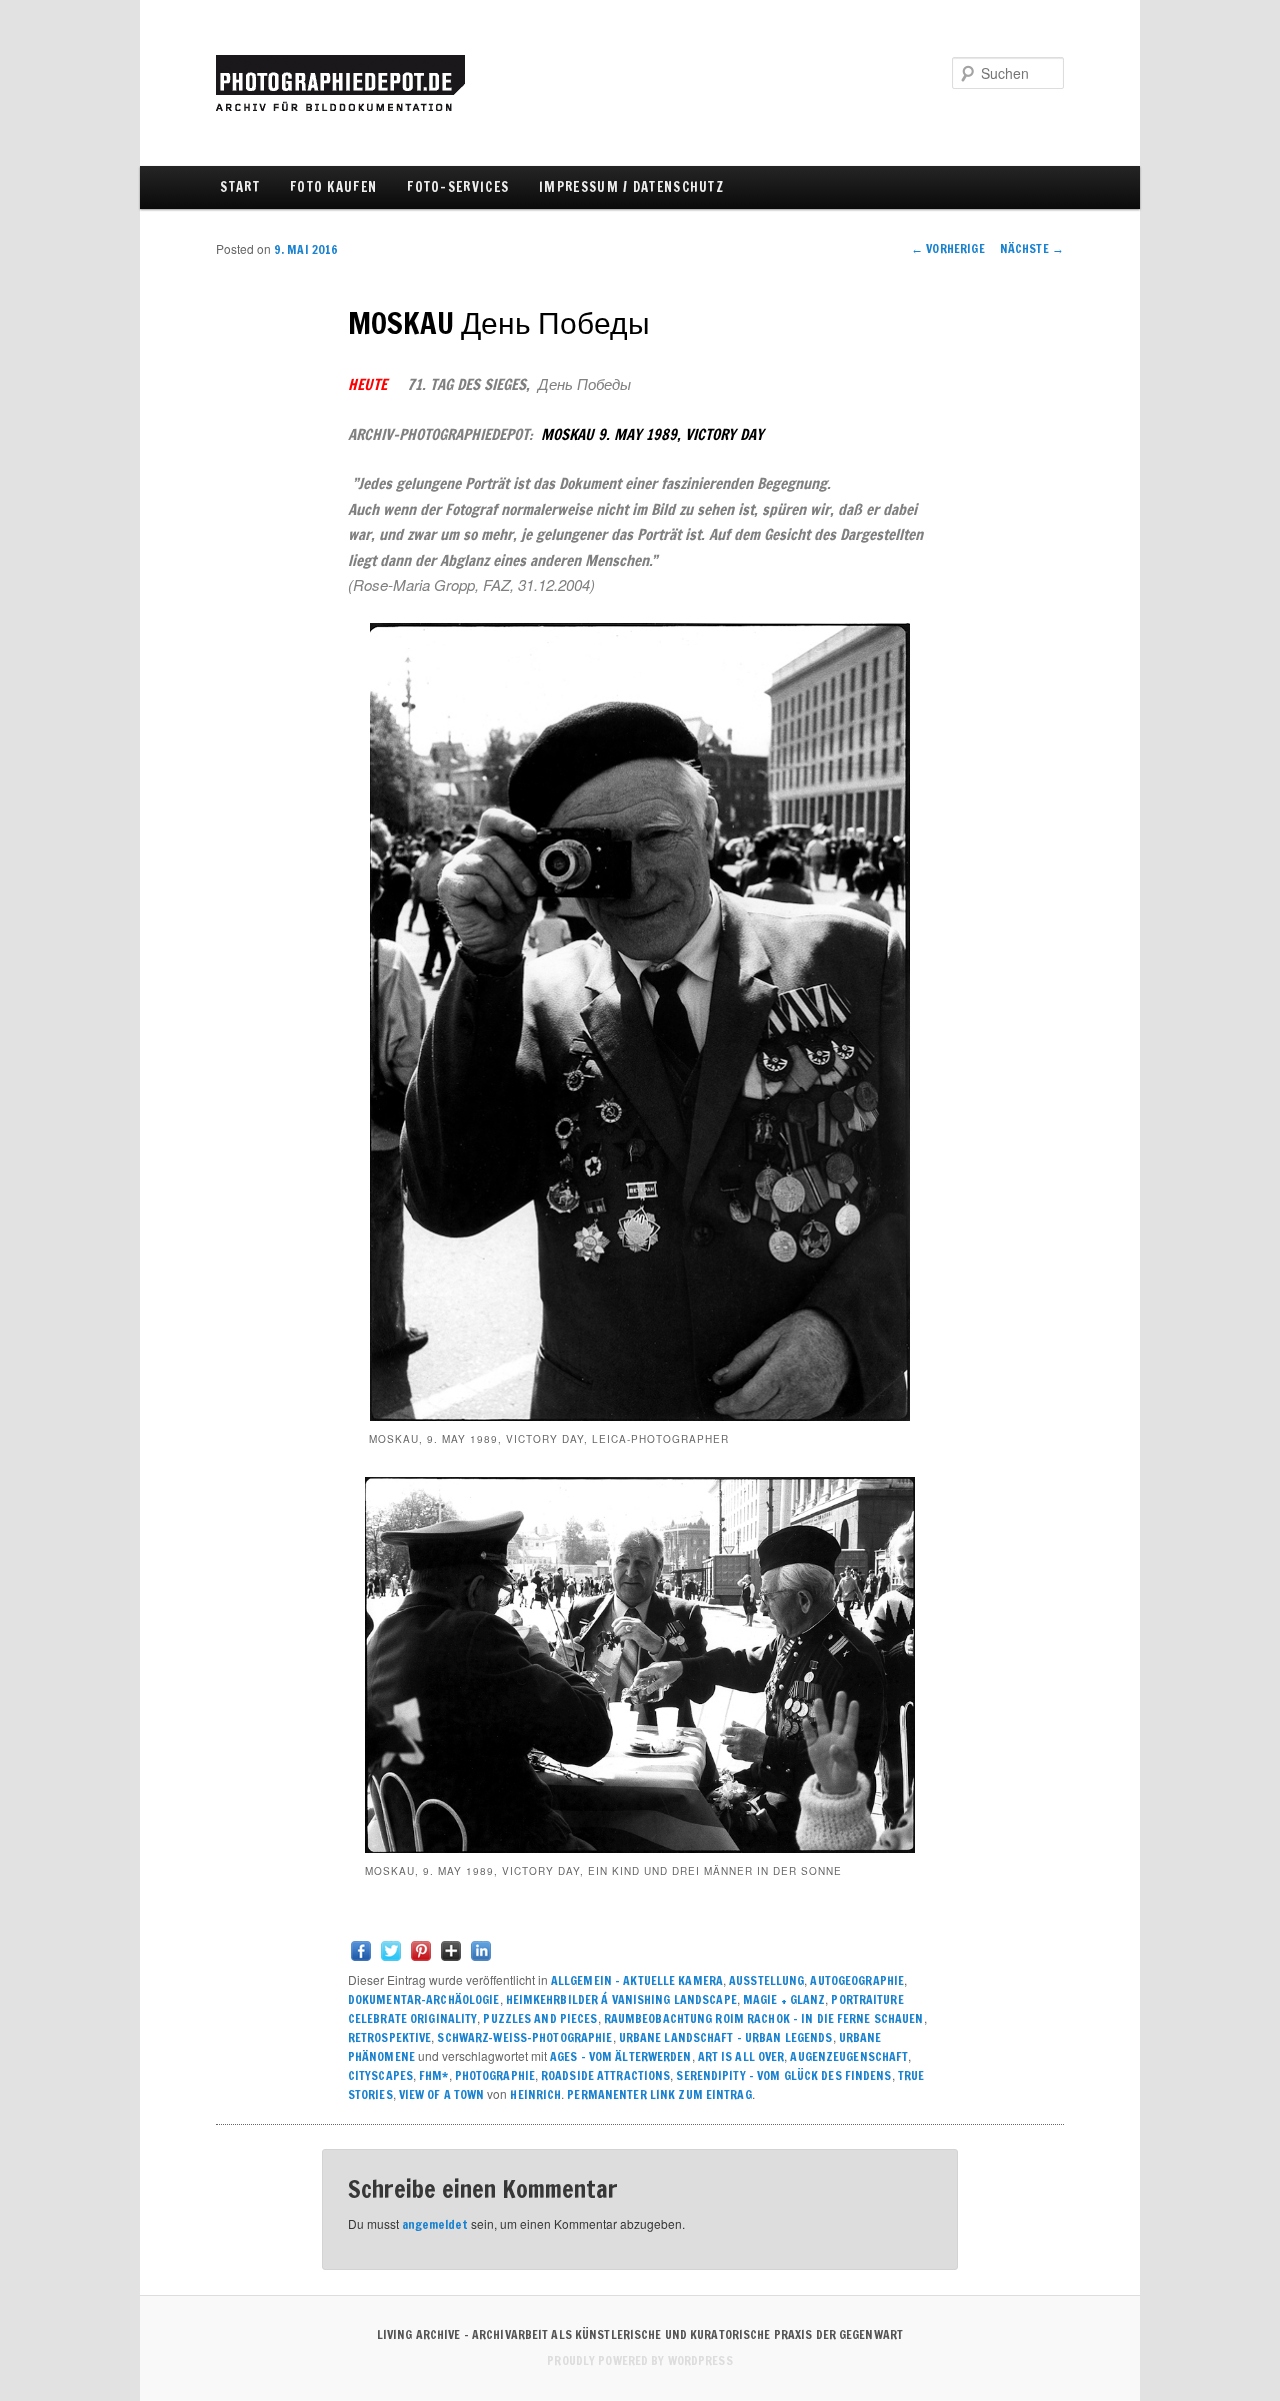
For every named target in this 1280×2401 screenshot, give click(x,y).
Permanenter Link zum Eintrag (659, 2094)
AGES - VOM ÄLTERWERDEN (621, 2056)
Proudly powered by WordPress (639, 2360)
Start (240, 187)
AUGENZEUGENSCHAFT (849, 2056)
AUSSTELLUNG (766, 1980)
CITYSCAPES (380, 2075)
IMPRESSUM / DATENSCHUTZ (631, 187)
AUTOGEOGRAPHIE (857, 1980)
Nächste (1032, 248)
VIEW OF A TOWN (442, 2094)
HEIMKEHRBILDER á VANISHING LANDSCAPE (621, 1999)
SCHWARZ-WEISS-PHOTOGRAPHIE (524, 2037)
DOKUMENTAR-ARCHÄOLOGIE (424, 1999)
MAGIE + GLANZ (784, 1999)
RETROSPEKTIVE (390, 2037)
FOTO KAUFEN (333, 187)
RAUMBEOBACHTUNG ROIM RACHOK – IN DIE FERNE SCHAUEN (764, 2018)
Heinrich (535, 2094)
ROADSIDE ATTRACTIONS (605, 2075)
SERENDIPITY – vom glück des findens (783, 2075)
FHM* (433, 2075)
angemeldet (435, 2224)
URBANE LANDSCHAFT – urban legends (726, 2037)
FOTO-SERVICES (458, 187)
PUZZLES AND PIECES (540, 2018)
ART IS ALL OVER (741, 2056)
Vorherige (948, 248)
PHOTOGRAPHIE (495, 2075)
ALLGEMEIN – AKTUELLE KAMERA (637, 1980)
